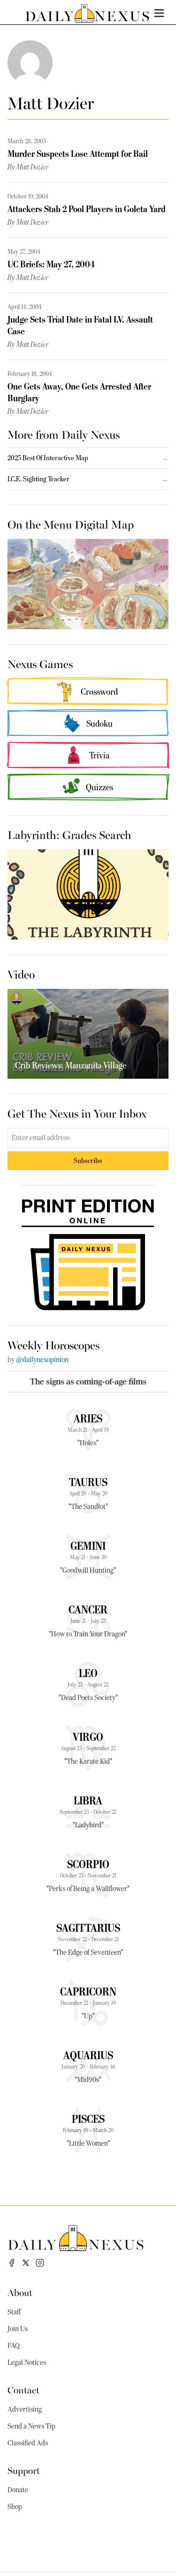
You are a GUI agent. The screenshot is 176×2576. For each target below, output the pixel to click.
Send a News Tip (31, 2426)
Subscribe (88, 1160)
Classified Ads (28, 2443)
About (20, 2292)
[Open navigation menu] (159, 13)
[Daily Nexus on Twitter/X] (26, 2263)
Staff (14, 2312)
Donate (18, 2490)
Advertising (25, 2409)
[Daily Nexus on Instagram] (40, 2263)
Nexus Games (40, 663)
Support (24, 2470)
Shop (15, 2507)
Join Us (18, 2329)
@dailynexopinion (42, 1360)
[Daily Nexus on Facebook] (12, 2263)
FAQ (14, 2346)
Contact (23, 2389)
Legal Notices (27, 2363)
